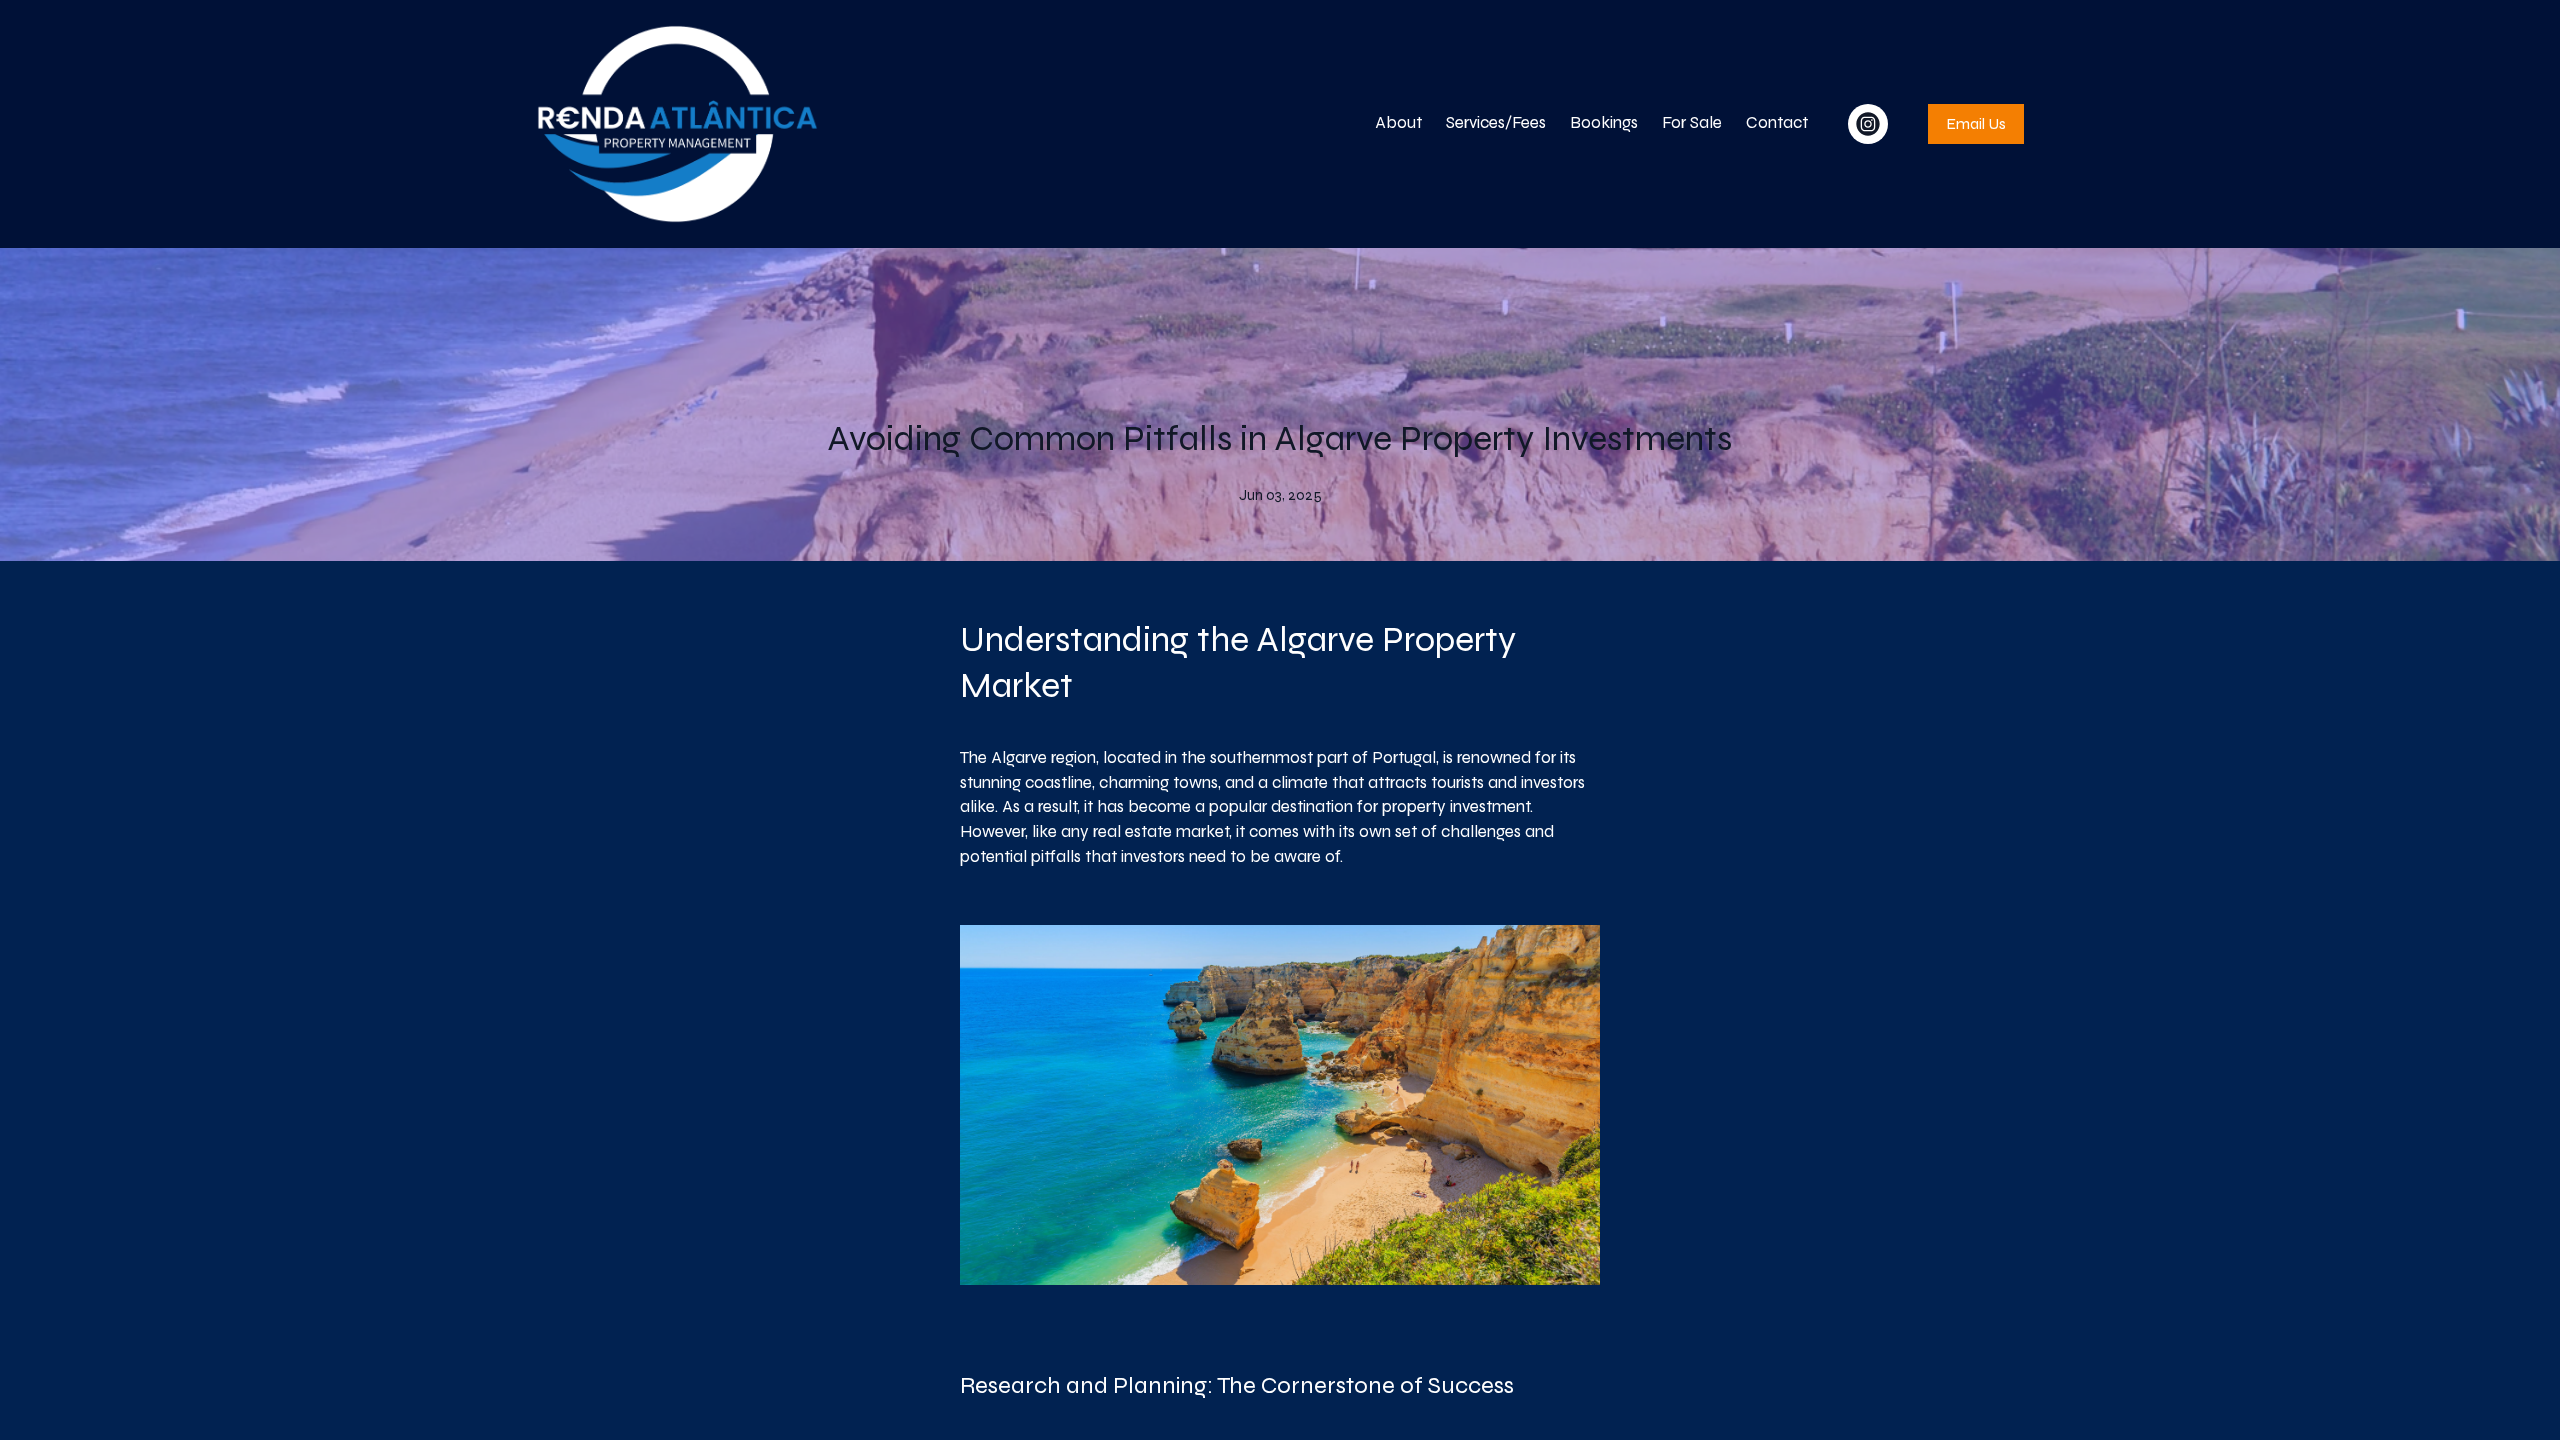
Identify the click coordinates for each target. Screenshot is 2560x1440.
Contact (1777, 122)
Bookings (1604, 122)
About (1398, 122)
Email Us (1976, 123)
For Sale (1692, 122)
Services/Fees (1496, 122)
